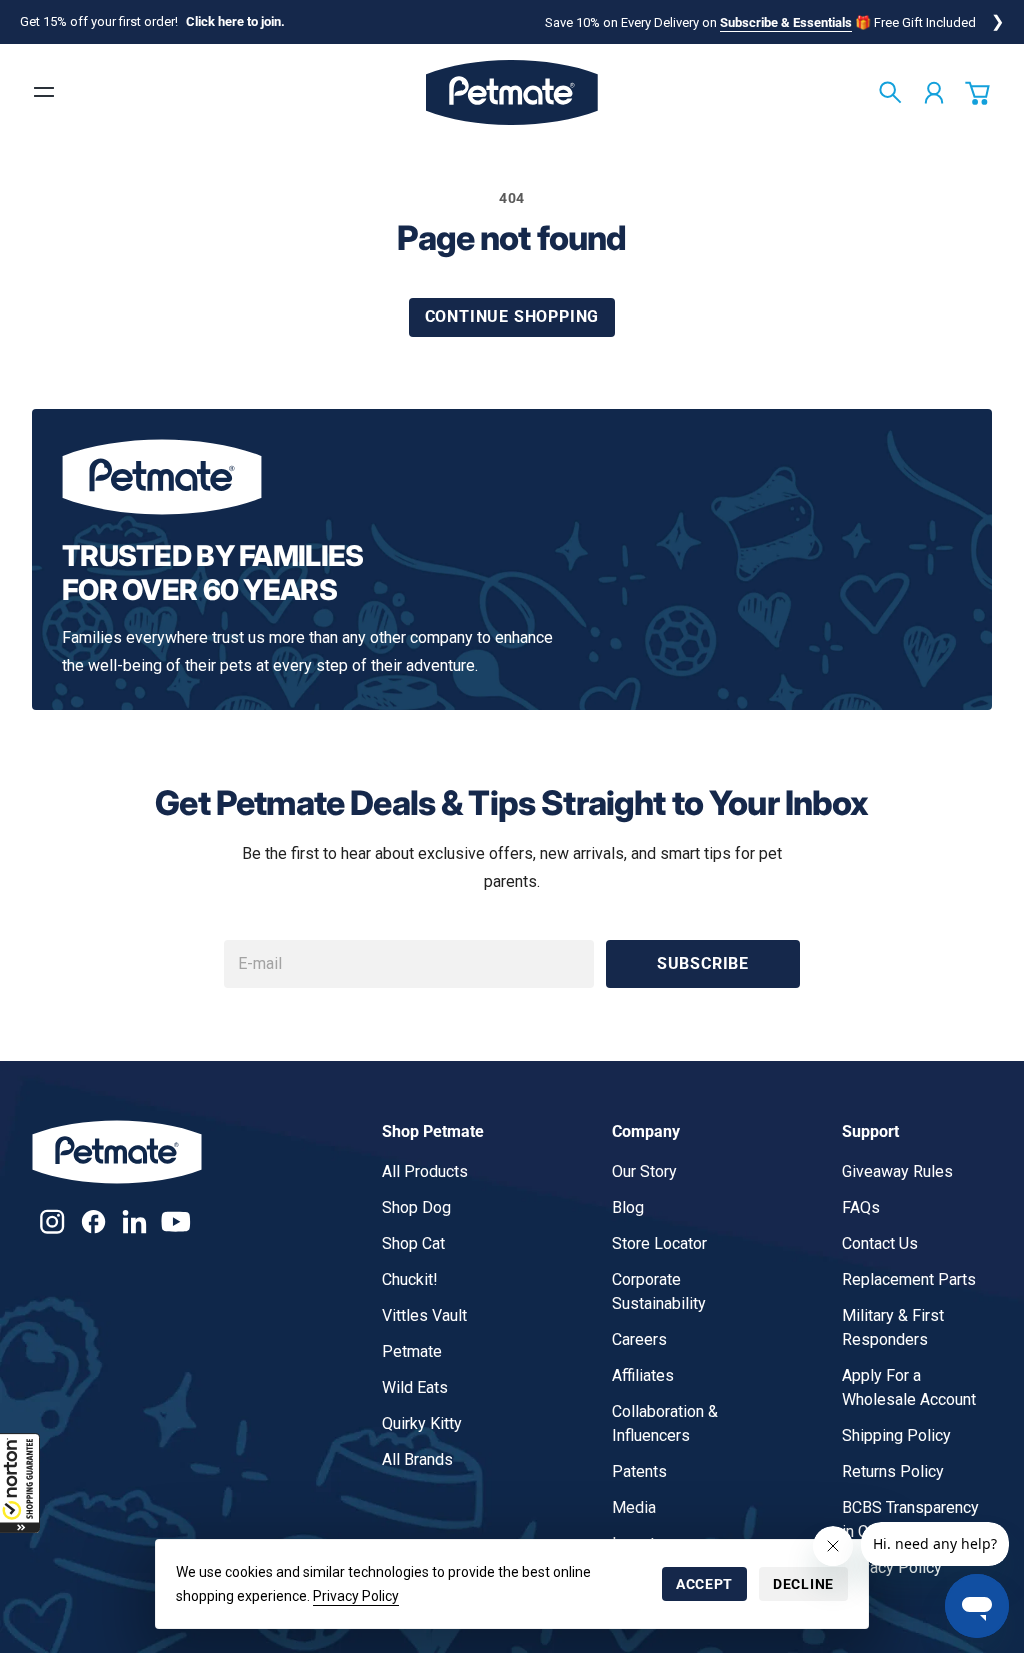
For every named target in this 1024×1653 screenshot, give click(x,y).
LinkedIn (134, 1221)
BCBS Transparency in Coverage (910, 1519)
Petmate (412, 1351)
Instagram (52, 1221)
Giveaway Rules (897, 1171)
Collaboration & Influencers (665, 1423)
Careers (639, 1339)
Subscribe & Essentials (786, 22)
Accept (704, 1584)
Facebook (93, 1221)
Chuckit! (410, 1279)
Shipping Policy (896, 1435)
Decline (803, 1584)
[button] (20, 1483)
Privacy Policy (356, 1596)
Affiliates (643, 1375)
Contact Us (880, 1243)
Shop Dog (416, 1207)
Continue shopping (512, 316)
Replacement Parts (909, 1279)
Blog (628, 1207)
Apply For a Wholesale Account (909, 1387)
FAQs (861, 1207)
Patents (639, 1471)
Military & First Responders (893, 1327)
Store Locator (659, 1243)
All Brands (417, 1459)
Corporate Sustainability (659, 1291)
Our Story (644, 1171)
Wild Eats (415, 1387)
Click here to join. (235, 21)
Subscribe (703, 963)
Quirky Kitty (422, 1423)
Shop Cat (413, 1243)
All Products (425, 1171)
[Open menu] (44, 92)
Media (634, 1507)
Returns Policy (893, 1471)
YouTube (175, 1221)
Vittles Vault (424, 1315)
